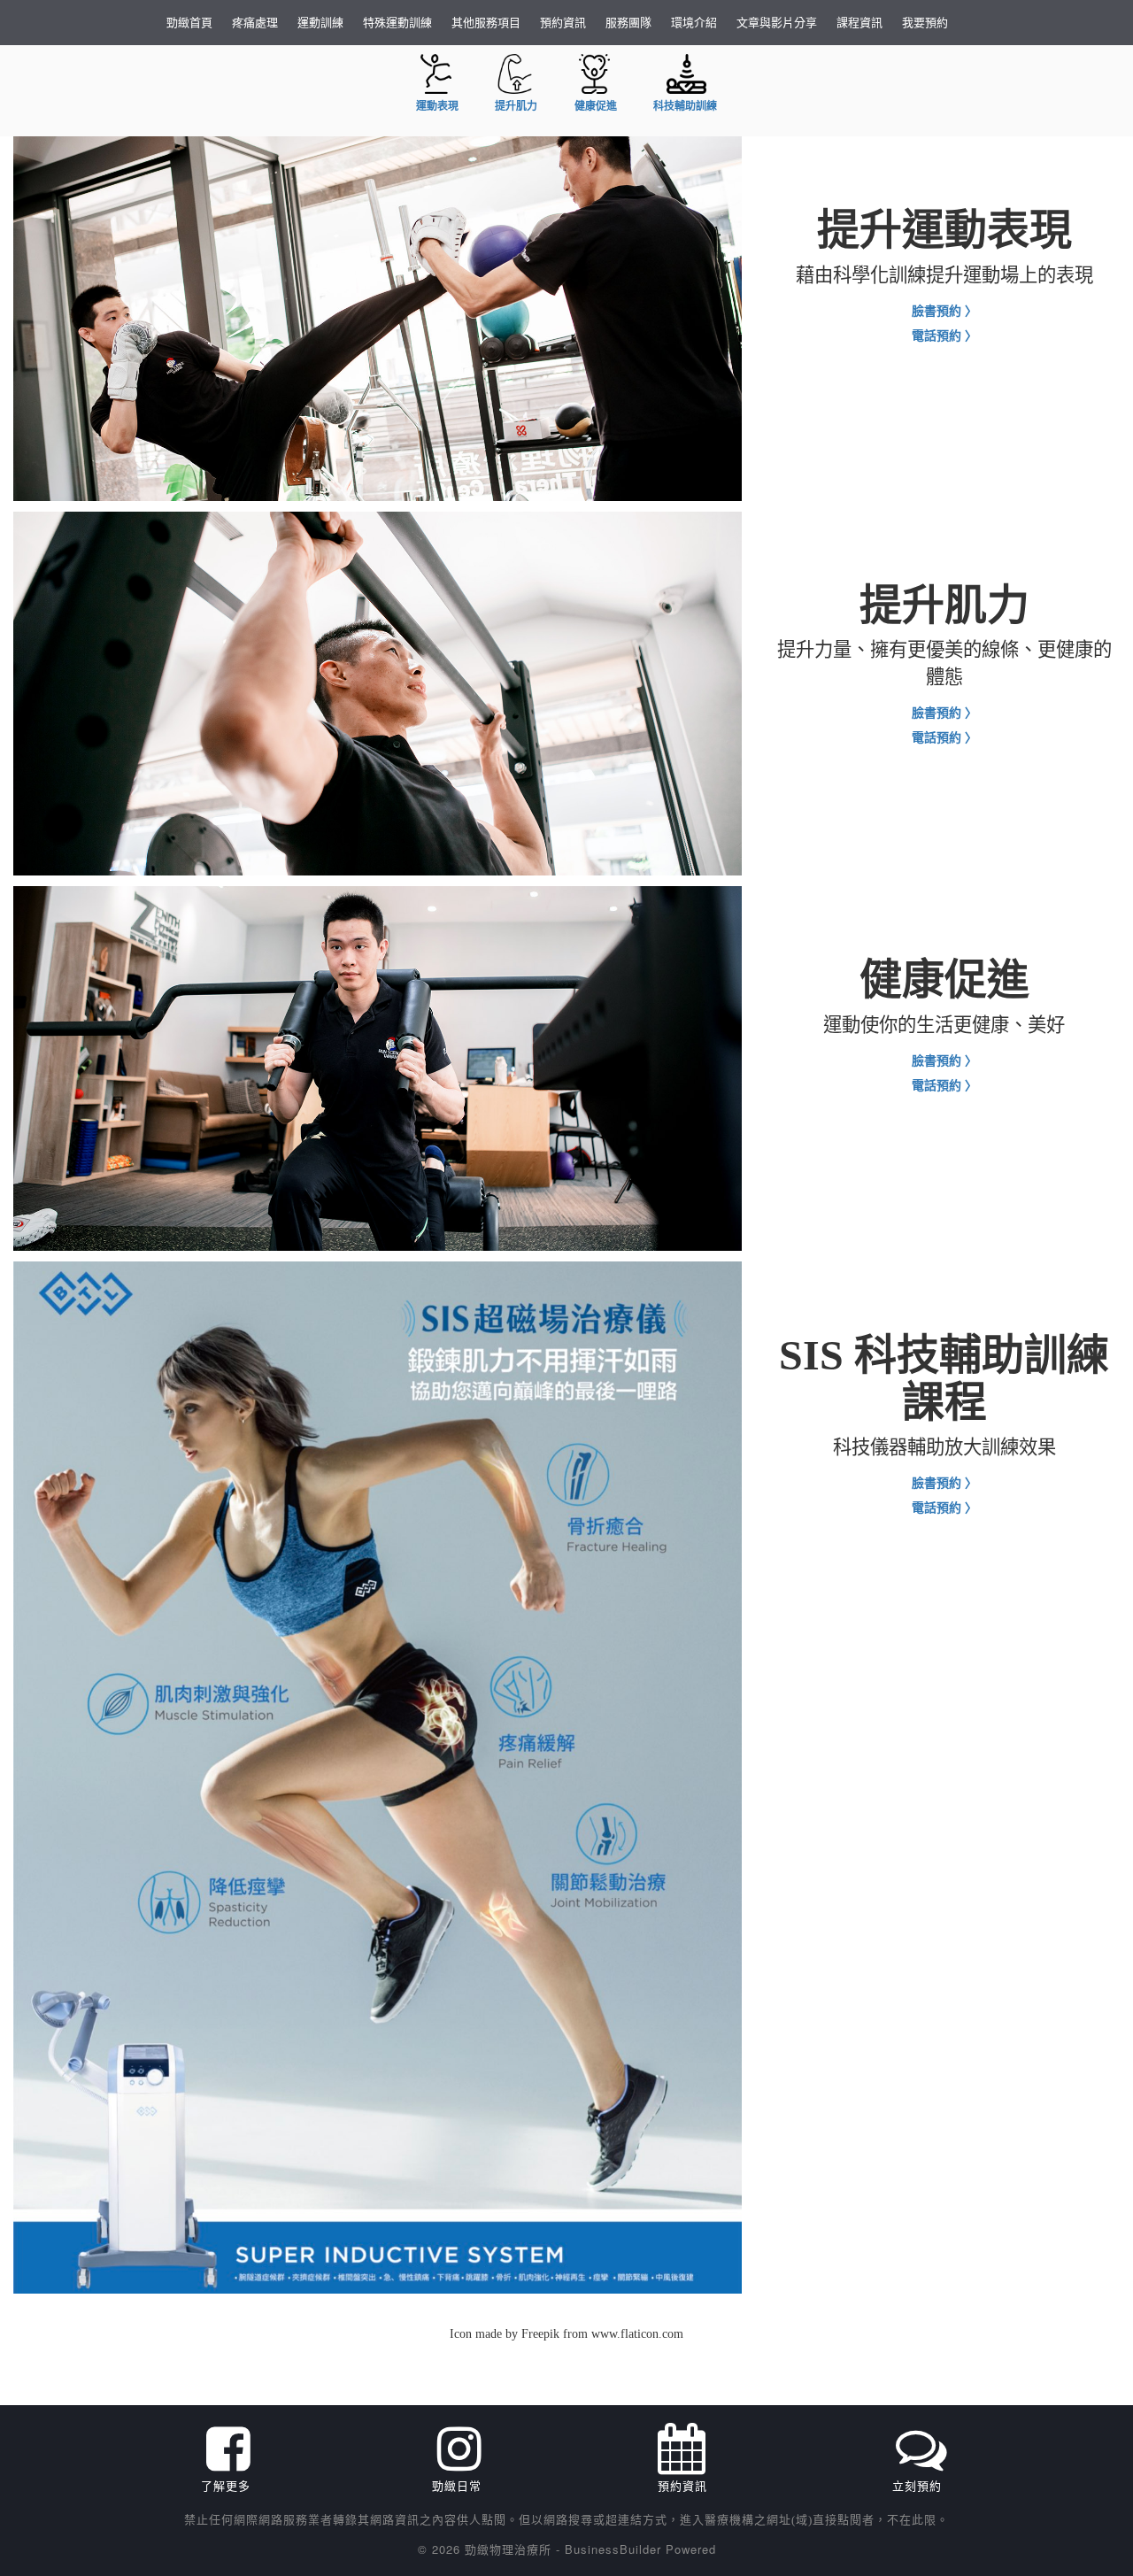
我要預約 (925, 22)
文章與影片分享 (777, 22)
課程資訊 (859, 22)
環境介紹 (694, 22)
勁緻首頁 (189, 22)
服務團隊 (628, 22)
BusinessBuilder (613, 2549)
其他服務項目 (486, 22)
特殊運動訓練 (397, 22)
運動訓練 (320, 22)
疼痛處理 (255, 22)
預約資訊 (563, 22)
